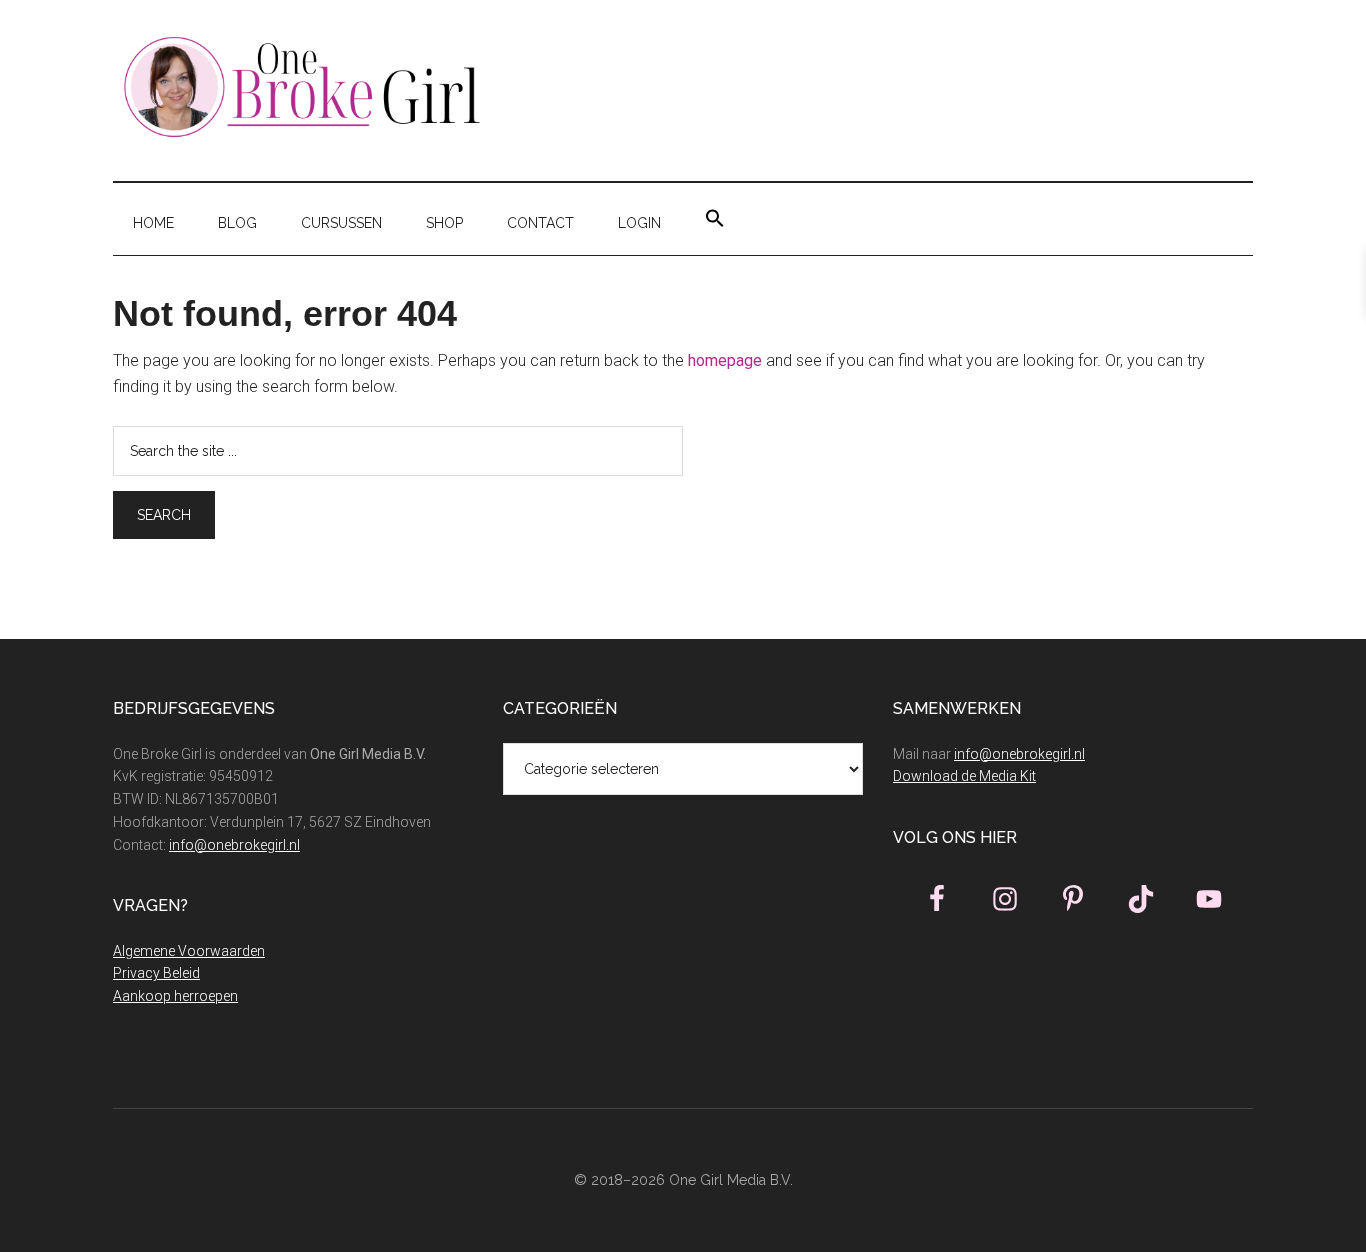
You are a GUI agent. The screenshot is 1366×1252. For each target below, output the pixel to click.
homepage (725, 360)
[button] (715, 219)
